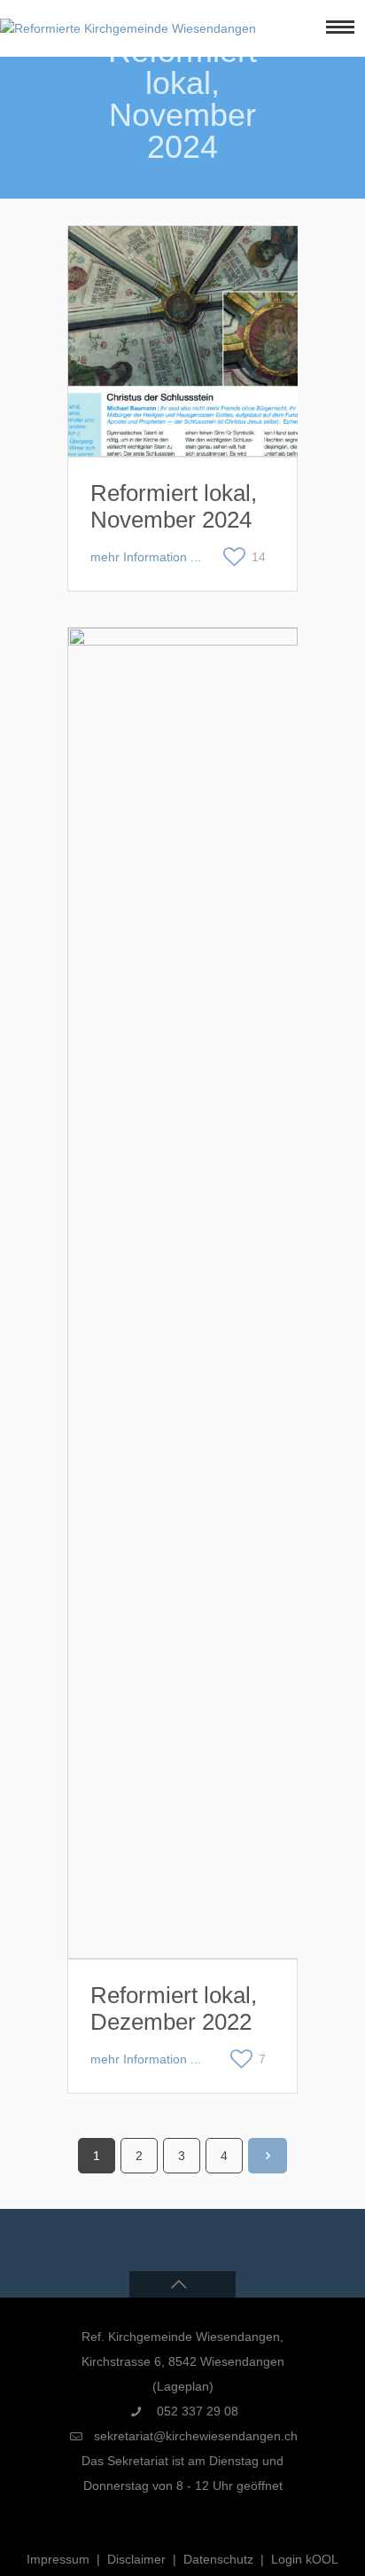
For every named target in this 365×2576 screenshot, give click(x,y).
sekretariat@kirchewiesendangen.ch (196, 2436)
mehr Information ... (146, 557)
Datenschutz (218, 2559)
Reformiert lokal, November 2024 (174, 506)
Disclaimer (136, 2559)
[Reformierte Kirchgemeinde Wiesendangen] (128, 28)
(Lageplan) (183, 2386)
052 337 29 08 (196, 2411)
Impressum (58, 2559)
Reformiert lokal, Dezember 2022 (174, 2008)
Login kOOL (305, 2559)
